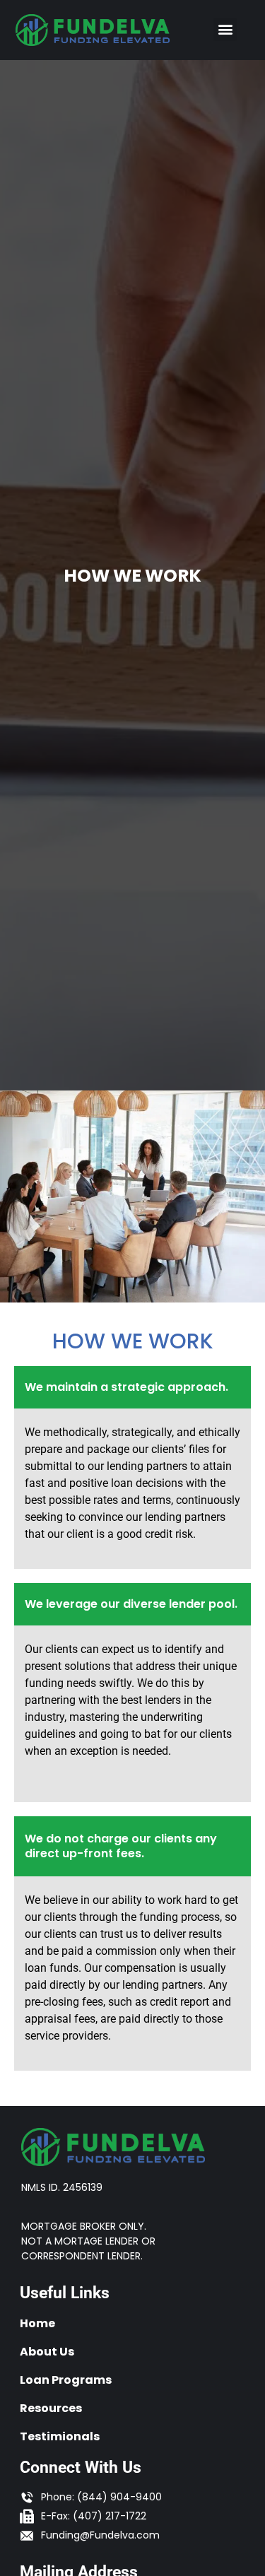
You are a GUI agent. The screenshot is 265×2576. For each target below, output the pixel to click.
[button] (225, 29)
